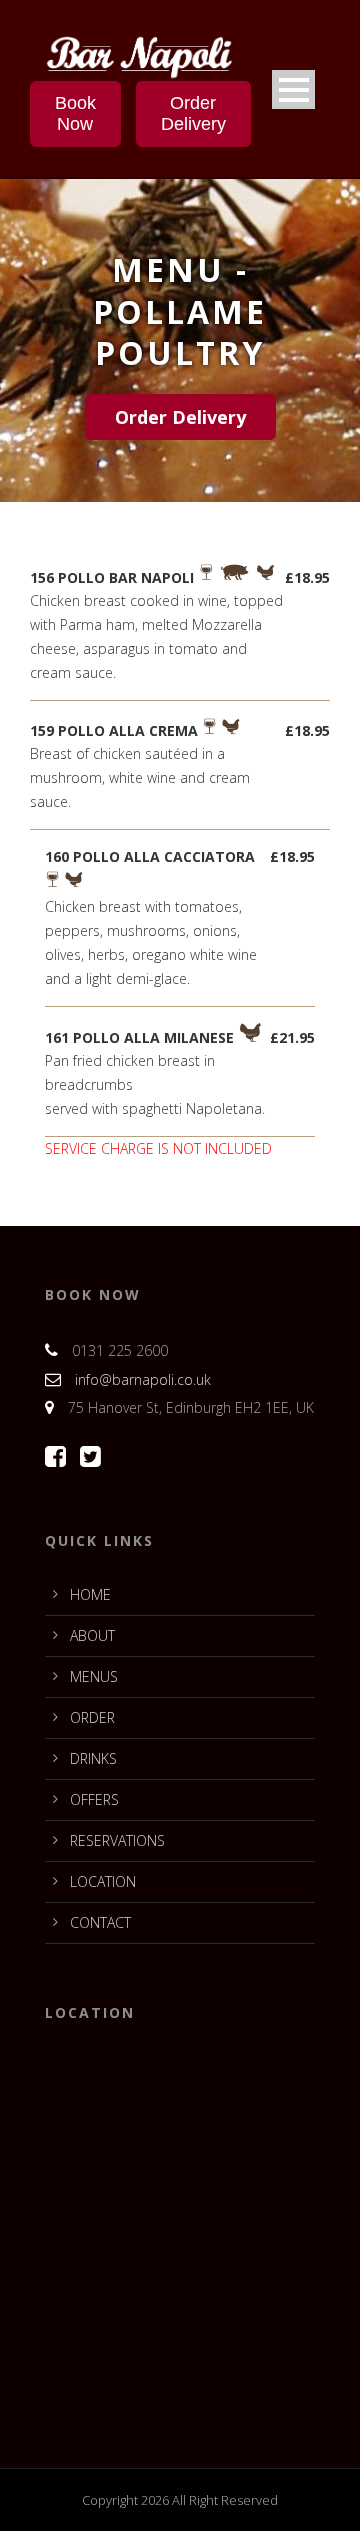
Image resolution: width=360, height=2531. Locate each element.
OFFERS (94, 1799)
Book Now (75, 113)
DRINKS (93, 1758)
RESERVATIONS (117, 1840)
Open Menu (293, 89)
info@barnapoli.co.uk (143, 1379)
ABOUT (92, 1635)
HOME (90, 1594)
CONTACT (100, 1922)
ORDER (92, 1717)
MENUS (94, 1676)
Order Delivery (193, 113)
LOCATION (103, 1881)
